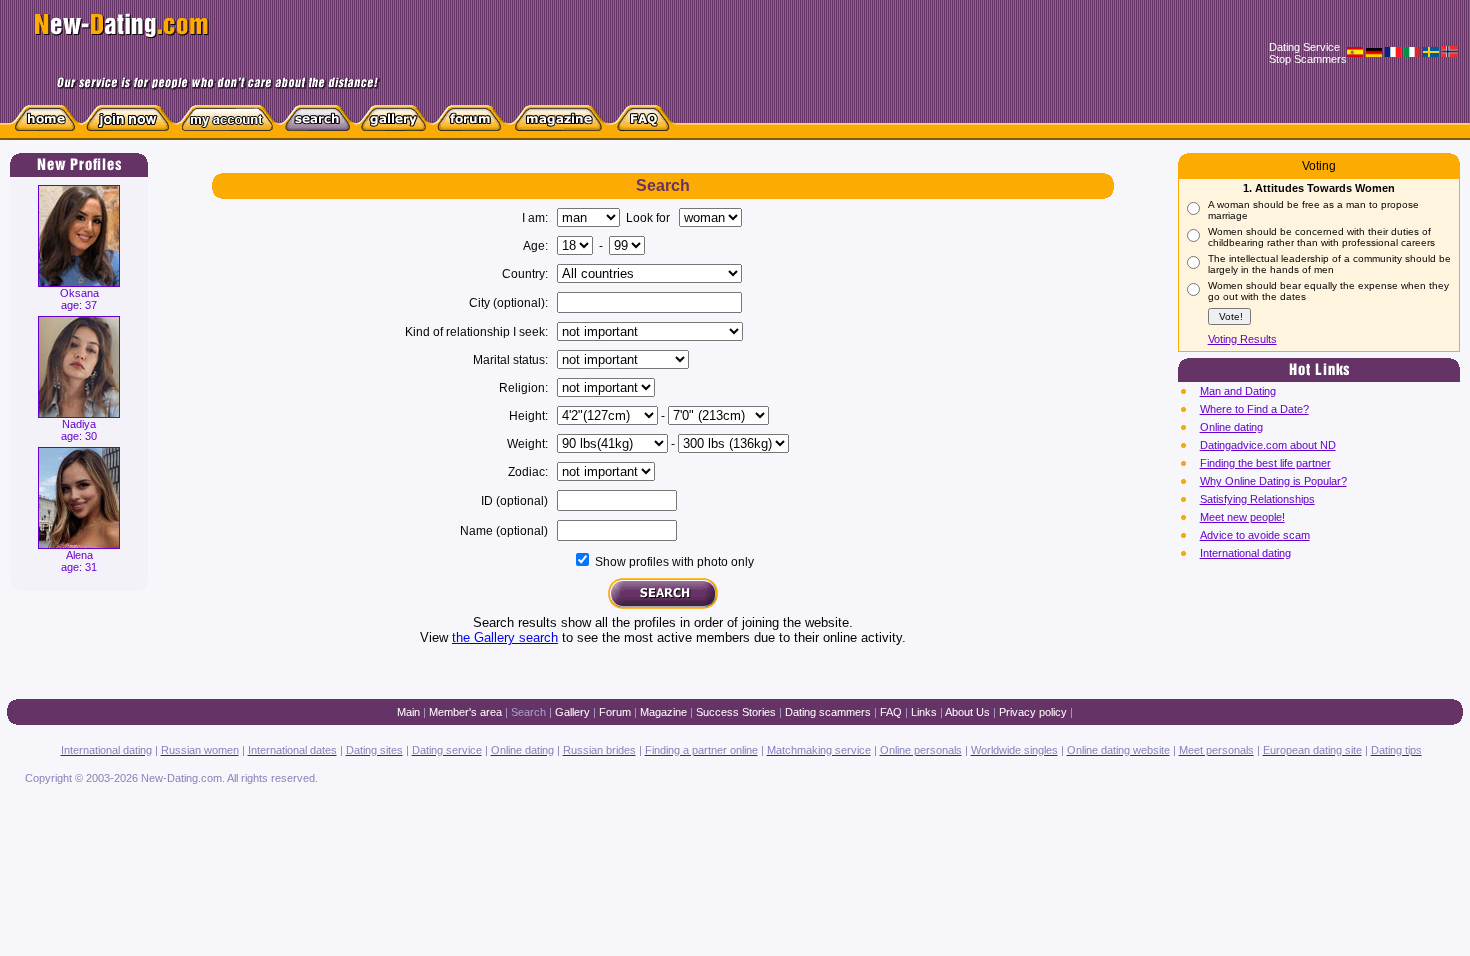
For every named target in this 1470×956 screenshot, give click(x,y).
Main (408, 712)
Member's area (465, 712)
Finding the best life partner (1265, 463)
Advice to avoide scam (1255, 535)
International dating (1245, 553)
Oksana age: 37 (79, 299)
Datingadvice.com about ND (1268, 445)
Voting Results (1242, 339)
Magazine (663, 712)
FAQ (891, 712)
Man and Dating (1238, 391)
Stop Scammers (1308, 59)
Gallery (572, 712)
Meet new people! (1242, 517)
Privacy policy (1033, 712)
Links (924, 712)
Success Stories (736, 712)
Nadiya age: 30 (79, 430)
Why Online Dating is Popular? (1273, 481)
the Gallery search (505, 637)
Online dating (1231, 427)
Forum (615, 712)
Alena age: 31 (79, 561)
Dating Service (1304, 47)
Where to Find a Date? (1254, 409)
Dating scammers (828, 712)
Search (528, 712)
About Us (967, 712)
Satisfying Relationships (1257, 499)
